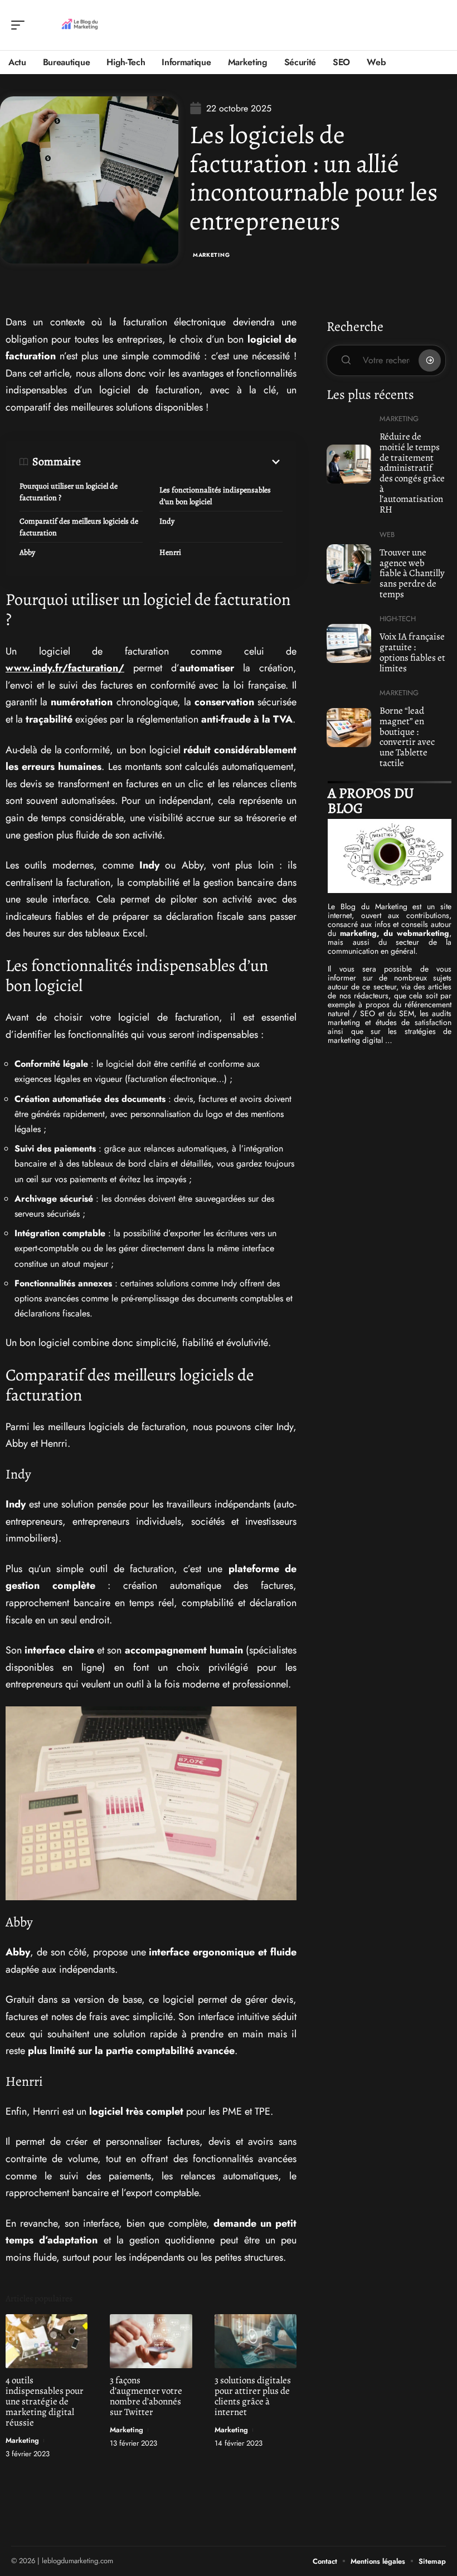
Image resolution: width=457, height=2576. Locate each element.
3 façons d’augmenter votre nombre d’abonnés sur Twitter (146, 2396)
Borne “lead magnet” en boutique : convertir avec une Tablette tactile (407, 737)
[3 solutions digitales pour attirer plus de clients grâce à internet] (256, 2341)
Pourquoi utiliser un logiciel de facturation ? (69, 492)
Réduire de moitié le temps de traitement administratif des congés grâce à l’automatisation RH (412, 473)
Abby (27, 552)
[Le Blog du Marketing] (80, 25)
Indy (167, 521)
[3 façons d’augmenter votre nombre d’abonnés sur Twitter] (151, 2341)
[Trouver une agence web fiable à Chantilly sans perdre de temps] (349, 564)
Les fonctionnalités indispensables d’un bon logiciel (215, 496)
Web (387, 535)
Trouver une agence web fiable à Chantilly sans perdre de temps (412, 573)
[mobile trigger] (21, 25)
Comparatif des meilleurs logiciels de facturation (79, 527)
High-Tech (398, 619)
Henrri (170, 552)
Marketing (211, 255)
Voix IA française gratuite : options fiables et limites (412, 652)
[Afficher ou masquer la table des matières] (182, 462)
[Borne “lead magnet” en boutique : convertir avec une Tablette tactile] (349, 728)
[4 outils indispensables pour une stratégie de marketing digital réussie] (47, 2341)
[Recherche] (438, 25)
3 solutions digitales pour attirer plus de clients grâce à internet (253, 2396)
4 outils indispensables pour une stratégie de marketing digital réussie (45, 2401)
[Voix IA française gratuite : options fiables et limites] (349, 643)
